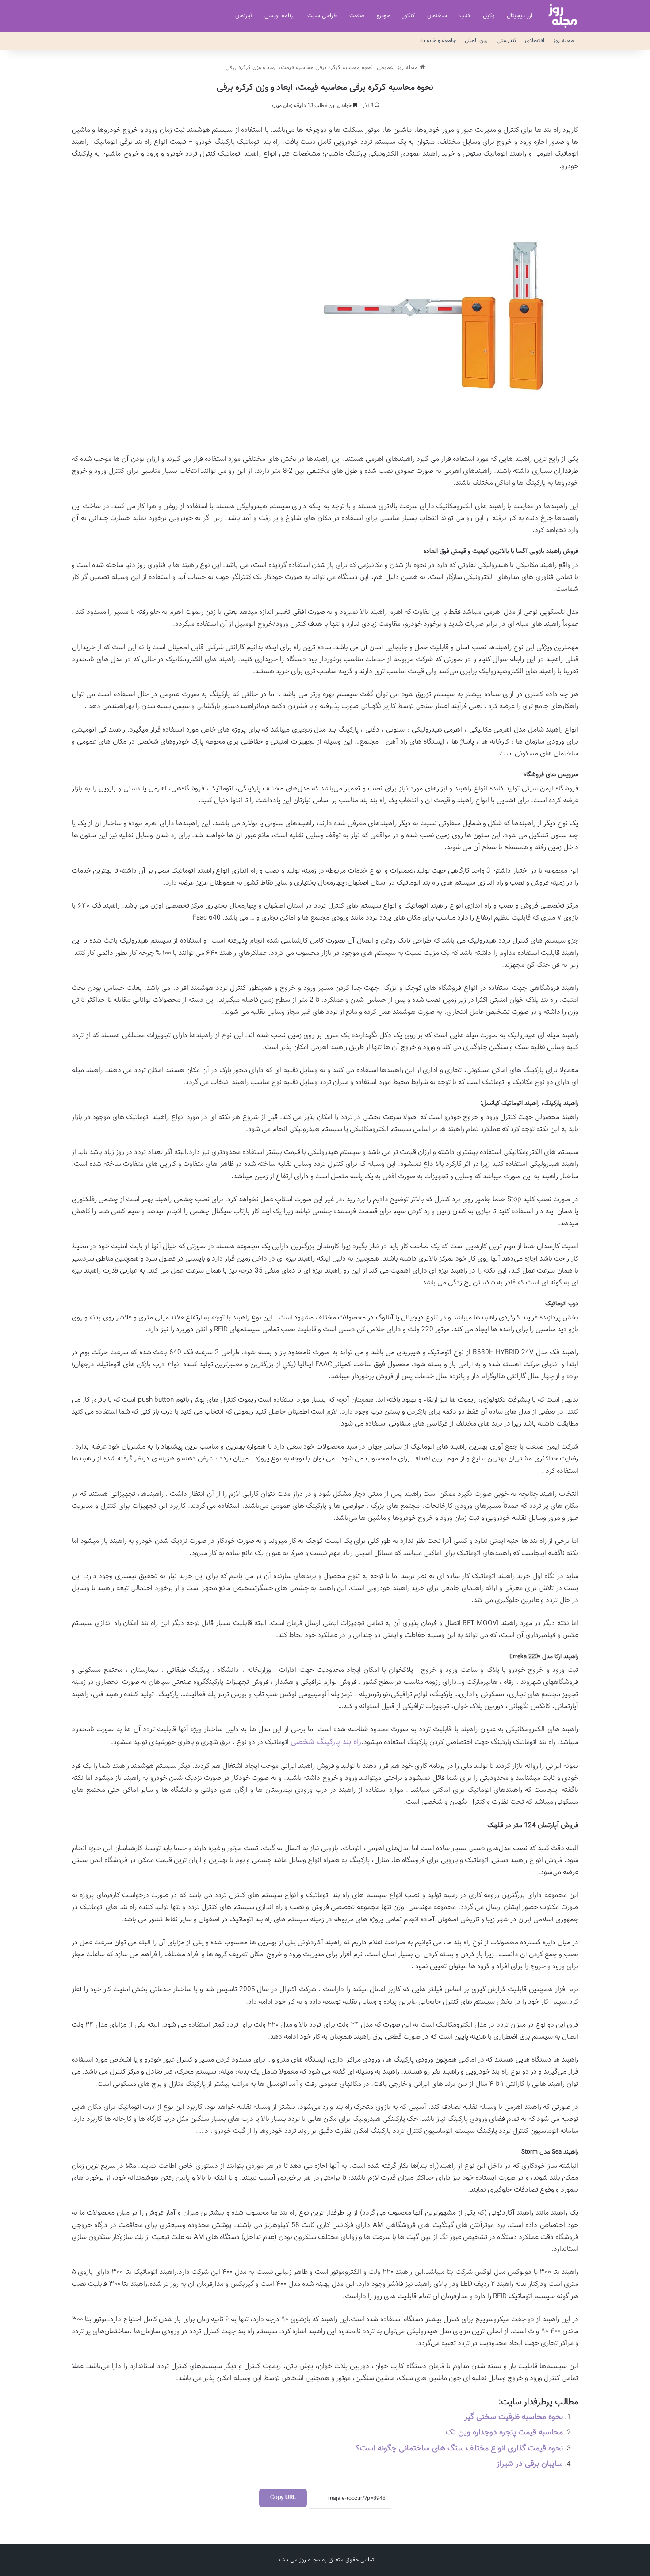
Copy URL (283, 2498)
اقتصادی (535, 41)
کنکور (409, 16)
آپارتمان (244, 16)
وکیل (489, 16)
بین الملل (476, 41)
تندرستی (506, 41)
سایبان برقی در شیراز (530, 2464)
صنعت (357, 16)
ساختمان (437, 16)
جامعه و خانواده (438, 41)
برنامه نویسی (280, 16)
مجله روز (564, 41)
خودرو (383, 16)
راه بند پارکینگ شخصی (326, 1742)
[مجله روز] (563, 16)
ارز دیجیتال (520, 16)
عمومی (385, 68)
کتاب (465, 16)
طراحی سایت (322, 16)
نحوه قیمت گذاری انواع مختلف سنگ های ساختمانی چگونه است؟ (459, 2449)
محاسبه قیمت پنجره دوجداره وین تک (504, 2433)
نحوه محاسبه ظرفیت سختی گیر (514, 2417)
